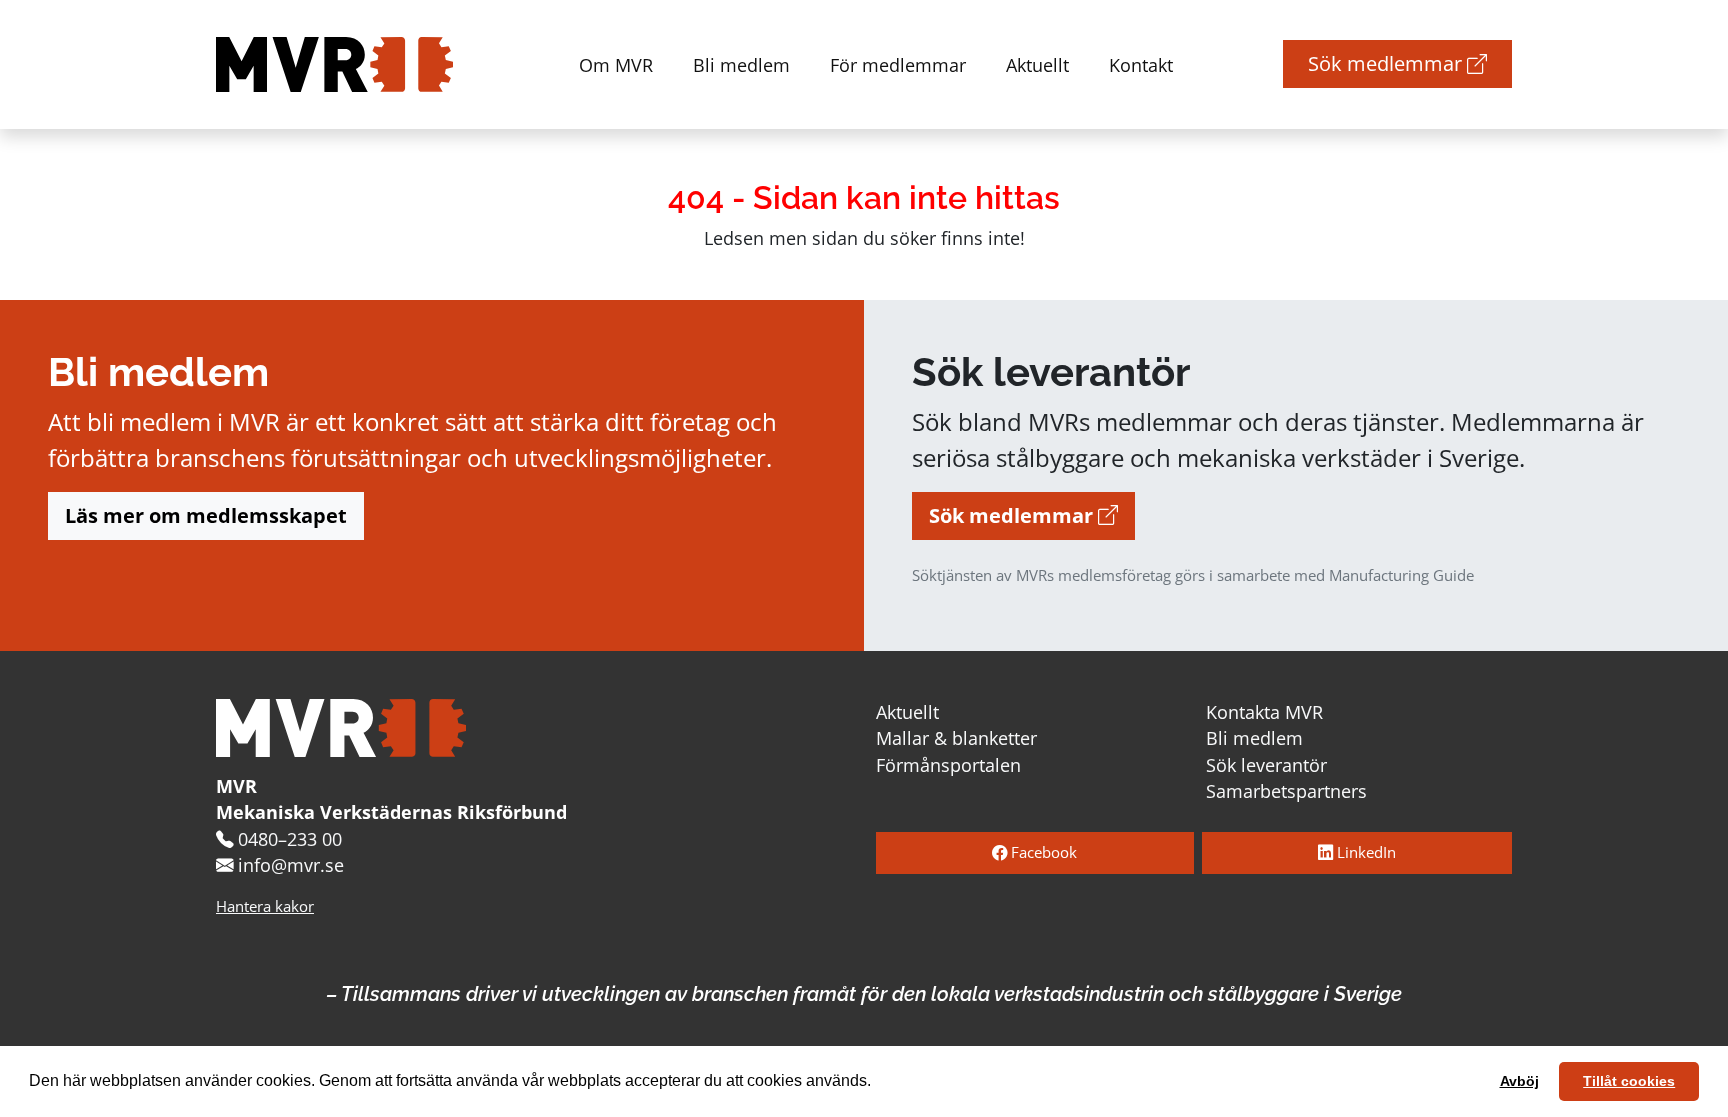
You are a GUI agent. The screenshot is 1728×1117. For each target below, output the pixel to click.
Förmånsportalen (948, 765)
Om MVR (616, 64)
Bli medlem (741, 64)
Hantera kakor (265, 906)
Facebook (1042, 852)
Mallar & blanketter (956, 738)
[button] (878, 1083)
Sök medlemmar (1387, 63)
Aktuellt (1037, 64)
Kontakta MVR (1264, 712)
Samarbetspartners (1286, 791)
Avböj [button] (1519, 1081)
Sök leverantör (1266, 765)
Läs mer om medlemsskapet (206, 515)
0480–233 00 (290, 839)
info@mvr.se (291, 865)
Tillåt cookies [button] (1629, 1081)
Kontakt (1141, 64)
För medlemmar (898, 64)
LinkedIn (1364, 852)
